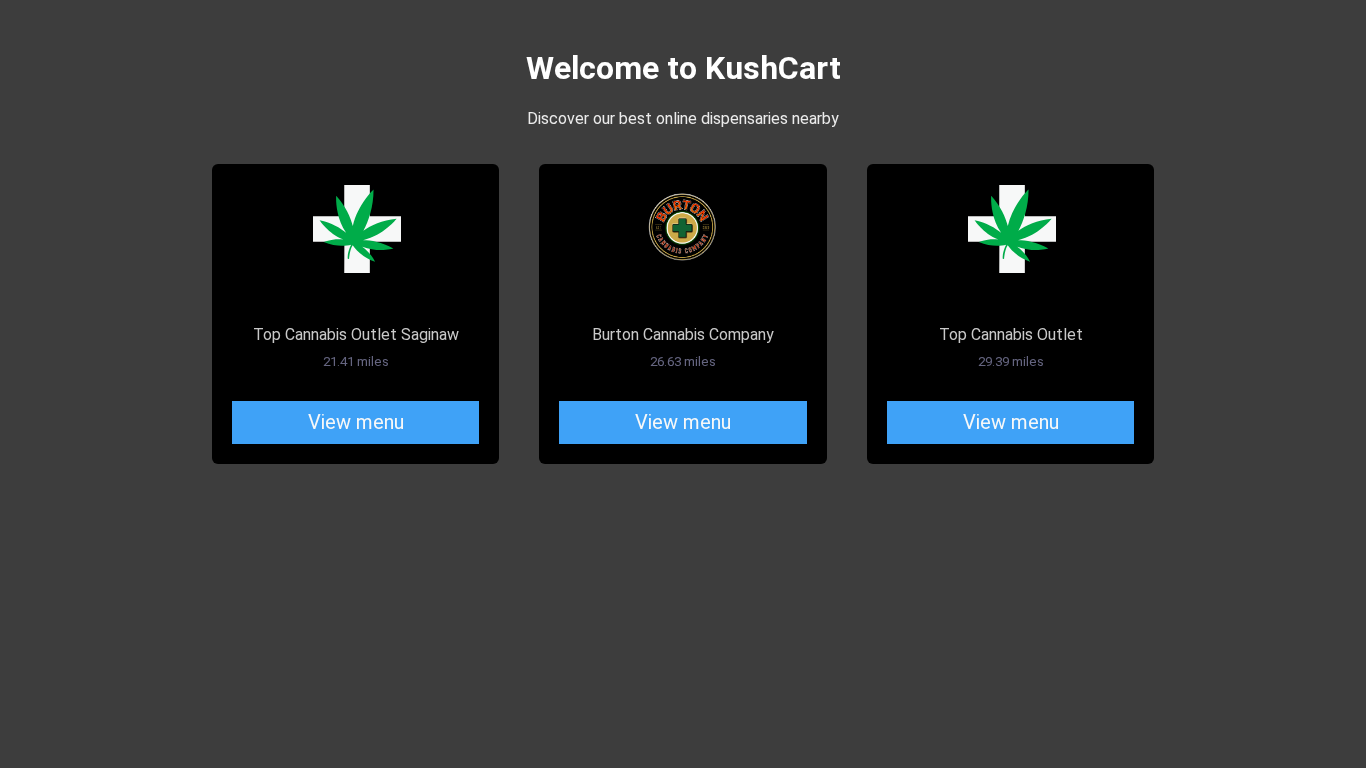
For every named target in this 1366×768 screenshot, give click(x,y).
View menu (356, 422)
